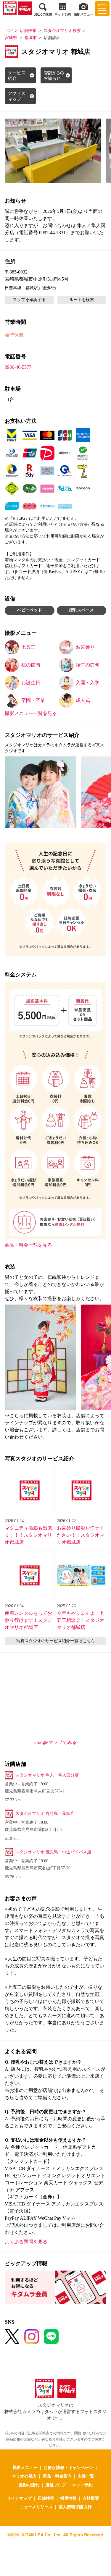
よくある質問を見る (26, 2242)
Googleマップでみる (55, 1742)
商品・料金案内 (57, 2476)
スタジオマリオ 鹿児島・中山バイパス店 (53, 1852)
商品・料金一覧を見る (28, 1245)
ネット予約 (82, 2485)
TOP (9, 31)
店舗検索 (28, 31)
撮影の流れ (29, 2485)
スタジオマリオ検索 (62, 31)
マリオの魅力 (24, 2476)
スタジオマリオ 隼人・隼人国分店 (47, 1775)
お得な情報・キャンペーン (68, 2467)
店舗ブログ (56, 2485)
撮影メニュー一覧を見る (31, 713)
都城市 (30, 38)
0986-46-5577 (18, 367)
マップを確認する (29, 300)
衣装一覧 (86, 2476)
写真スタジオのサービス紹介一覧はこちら (56, 1641)
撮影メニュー (25, 2467)
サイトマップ (19, 2498)
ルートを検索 (82, 300)
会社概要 (91, 2498)
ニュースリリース (36, 2507)
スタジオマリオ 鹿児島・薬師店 (45, 1814)
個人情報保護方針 (75, 2507)
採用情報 (68, 2498)
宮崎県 (11, 38)
